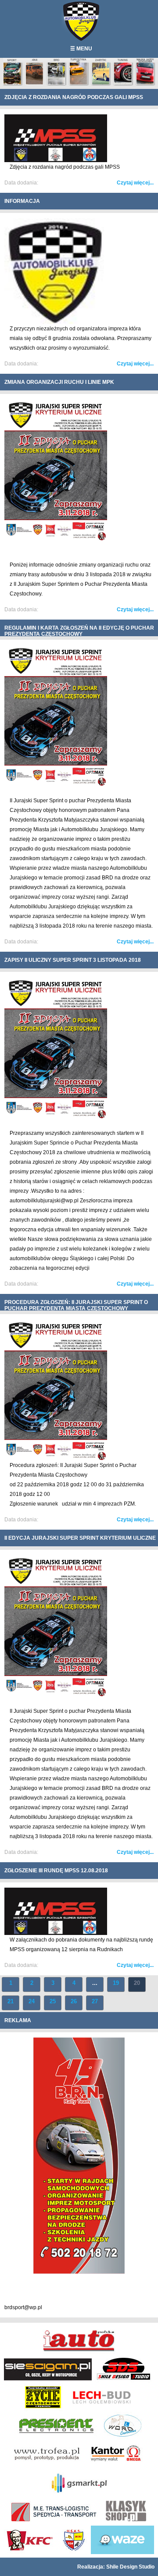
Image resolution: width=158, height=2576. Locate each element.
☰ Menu (81, 49)
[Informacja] (56, 322)
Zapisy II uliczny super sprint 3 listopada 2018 (73, 960)
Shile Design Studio (130, 2567)
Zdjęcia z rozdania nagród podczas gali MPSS (74, 97)
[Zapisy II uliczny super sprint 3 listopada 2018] (56, 1117)
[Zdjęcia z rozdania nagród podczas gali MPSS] (56, 160)
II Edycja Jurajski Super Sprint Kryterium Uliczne (80, 1538)
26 (74, 2001)
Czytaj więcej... (135, 183)
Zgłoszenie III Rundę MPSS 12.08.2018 (56, 1871)
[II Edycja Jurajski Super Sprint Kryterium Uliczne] (56, 1695)
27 (95, 2001)
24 (32, 2001)
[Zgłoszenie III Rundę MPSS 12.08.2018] (56, 1933)
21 (11, 2001)
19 (116, 1983)
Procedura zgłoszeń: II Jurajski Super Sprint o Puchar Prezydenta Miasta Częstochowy (76, 1305)
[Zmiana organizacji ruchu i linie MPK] (56, 539)
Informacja (22, 201)
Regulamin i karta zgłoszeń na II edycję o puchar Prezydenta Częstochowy (79, 631)
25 (53, 2001)
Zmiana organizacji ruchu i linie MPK (59, 382)
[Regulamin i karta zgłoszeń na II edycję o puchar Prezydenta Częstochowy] (56, 784)
